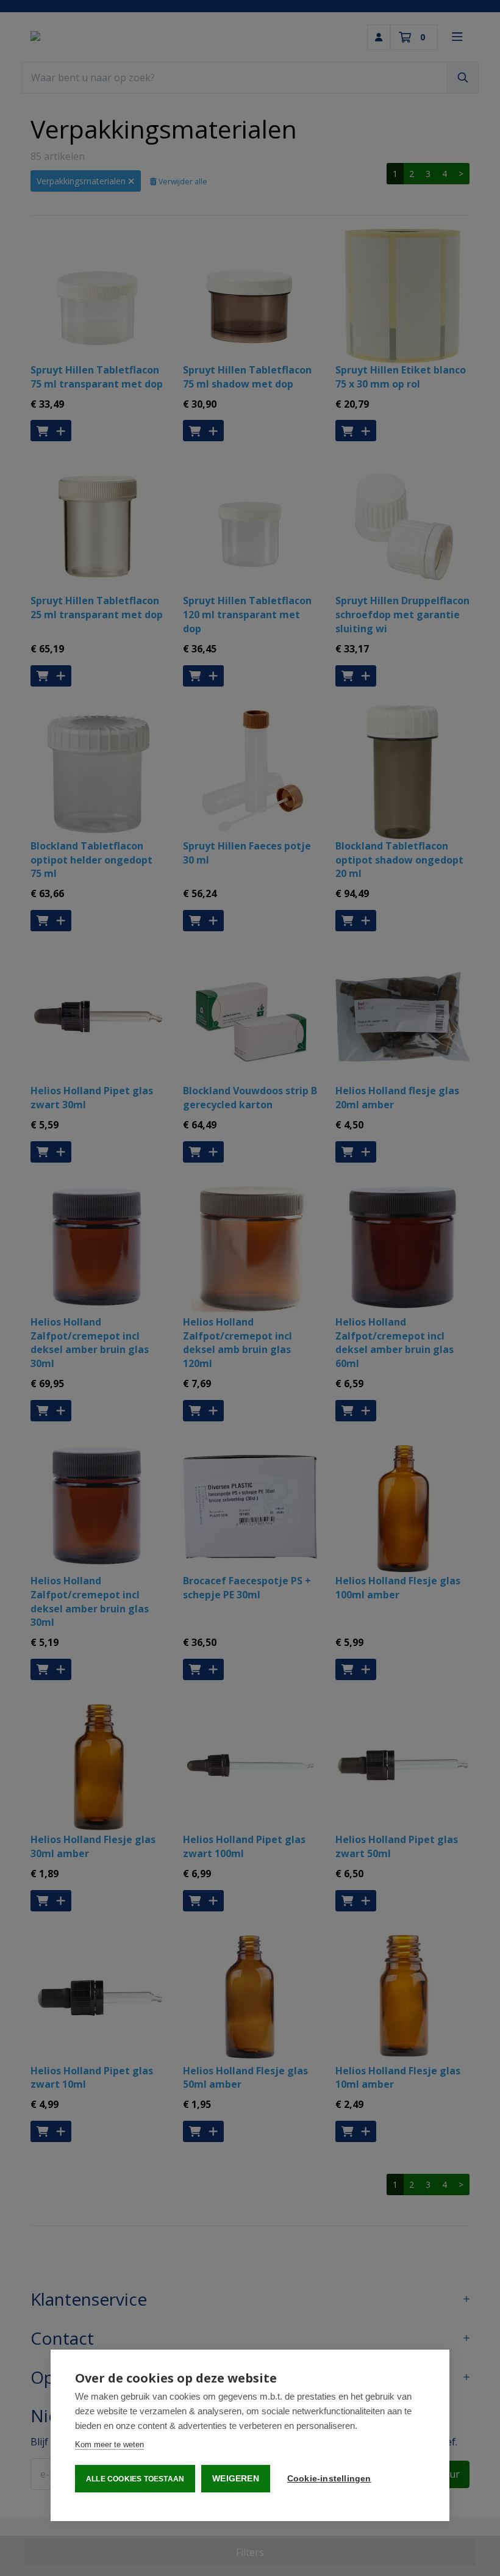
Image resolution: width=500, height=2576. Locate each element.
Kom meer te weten (109, 2444)
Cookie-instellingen (329, 2479)
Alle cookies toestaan (135, 2479)
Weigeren (236, 2479)
